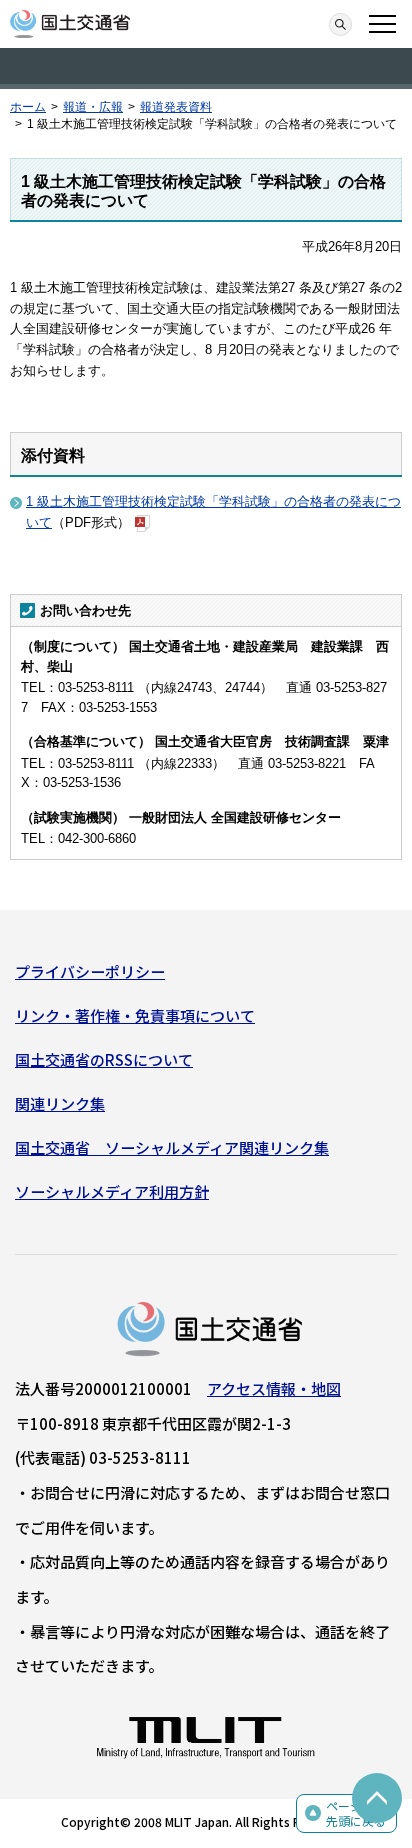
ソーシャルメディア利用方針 (112, 1191)
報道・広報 (93, 107)
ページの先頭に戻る (356, 1813)
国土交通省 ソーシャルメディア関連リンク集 (172, 1147)
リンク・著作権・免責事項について (135, 1015)
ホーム (28, 107)
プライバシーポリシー (90, 971)
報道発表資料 (176, 107)
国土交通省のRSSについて (104, 1059)
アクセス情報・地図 (274, 1388)
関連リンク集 (60, 1103)
